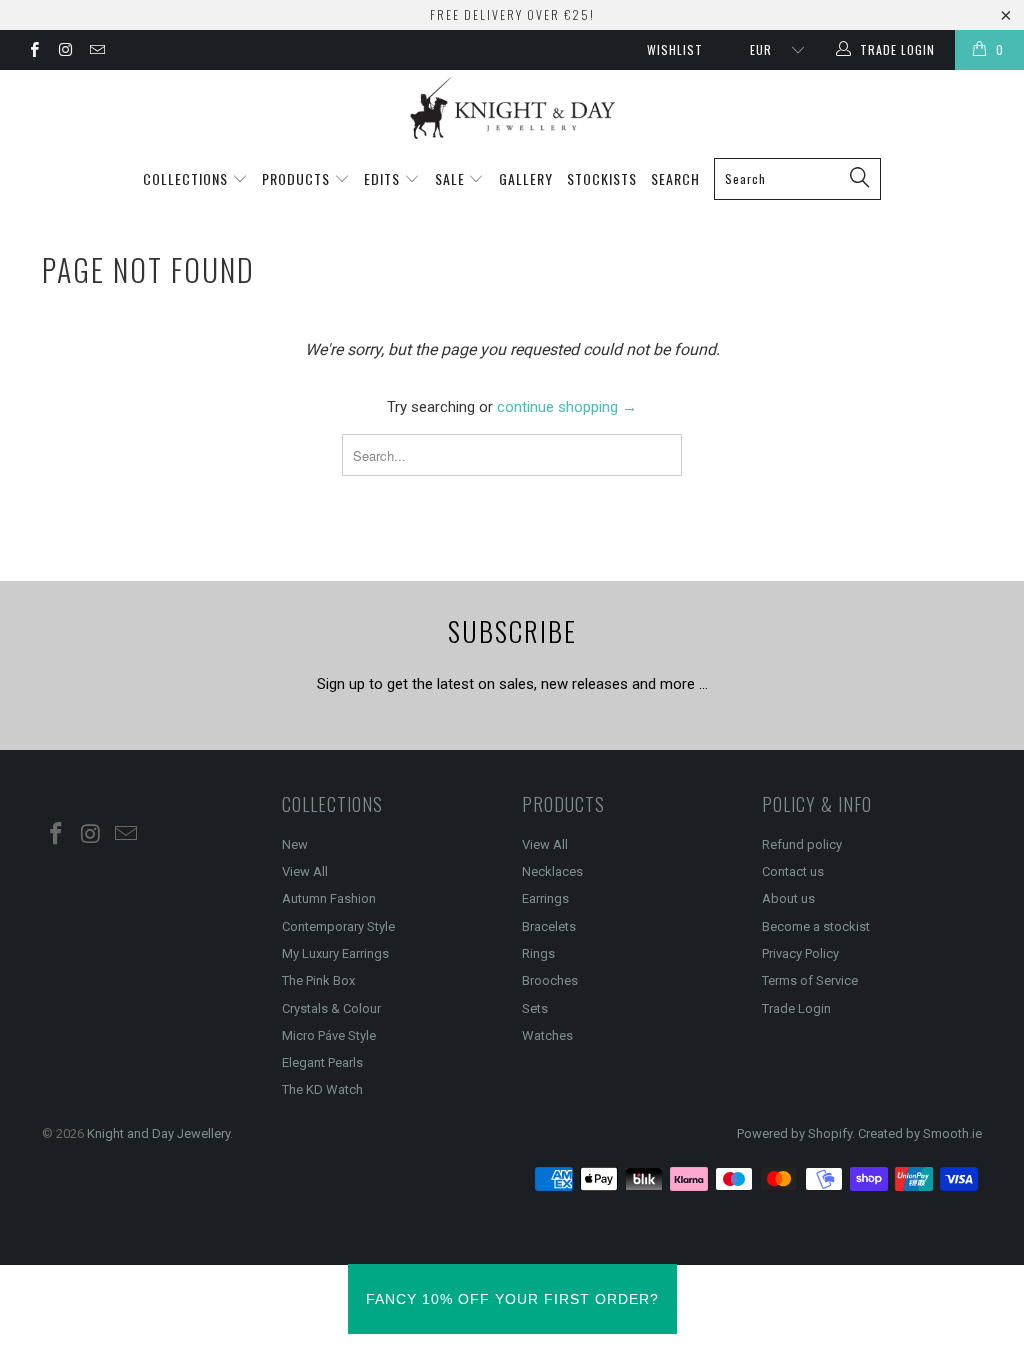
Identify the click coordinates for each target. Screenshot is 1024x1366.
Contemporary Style (338, 926)
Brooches (550, 980)
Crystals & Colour (331, 1008)
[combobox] (797, 179)
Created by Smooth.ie (920, 1133)
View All (305, 871)
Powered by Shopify (794, 1133)
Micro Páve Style (329, 1035)
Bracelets (549, 926)
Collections (187, 178)
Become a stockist (816, 926)
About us (788, 898)
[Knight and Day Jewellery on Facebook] (33, 52)
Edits (384, 178)
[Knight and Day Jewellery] (512, 108)
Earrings (545, 898)
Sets (535, 1008)
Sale (452, 178)
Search (675, 178)
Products (298, 178)
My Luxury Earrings (335, 953)
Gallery (526, 178)
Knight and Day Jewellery (158, 1133)
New (295, 844)
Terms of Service (810, 980)
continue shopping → (567, 407)
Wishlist (675, 49)
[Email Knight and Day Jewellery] (96, 52)
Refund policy (802, 844)
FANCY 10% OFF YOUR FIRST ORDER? (512, 1299)
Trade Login (796, 1008)
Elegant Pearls (322, 1062)
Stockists (602, 178)
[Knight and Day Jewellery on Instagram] (64, 52)
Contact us (793, 871)
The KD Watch (322, 1089)
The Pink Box (318, 980)
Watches (547, 1035)
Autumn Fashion (329, 898)
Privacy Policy (800, 953)
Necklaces (552, 871)
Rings (538, 953)
